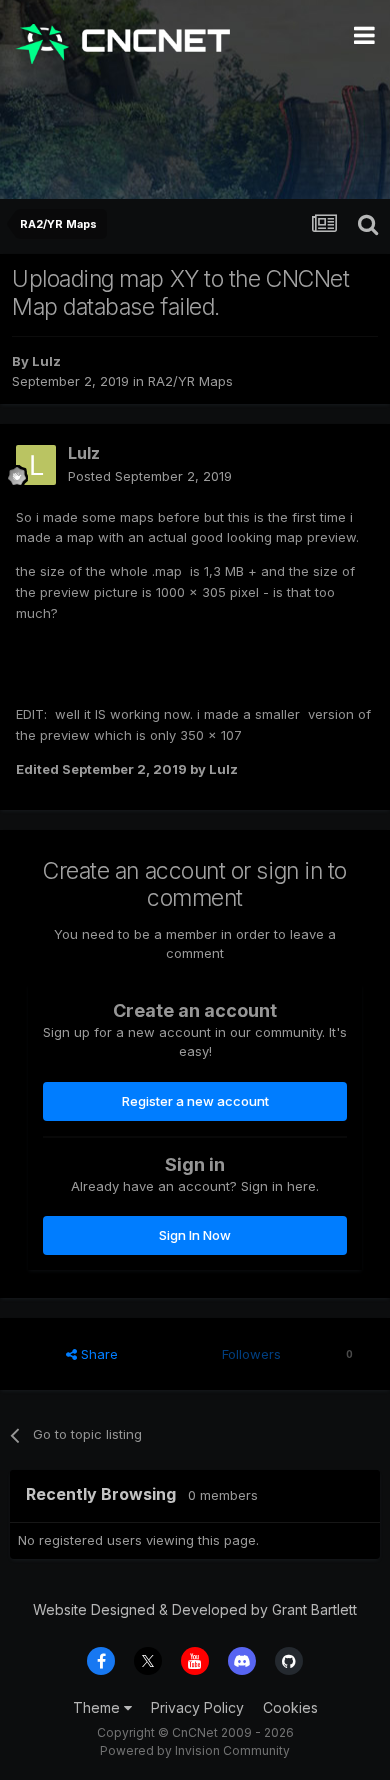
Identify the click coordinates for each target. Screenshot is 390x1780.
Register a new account (195, 1101)
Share (97, 1354)
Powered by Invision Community (195, 1750)
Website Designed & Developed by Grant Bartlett (195, 1609)
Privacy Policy (197, 1707)
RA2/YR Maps (190, 381)
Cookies (290, 1707)
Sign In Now (195, 1235)
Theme (98, 1707)
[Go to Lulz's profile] (36, 465)
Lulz (46, 361)
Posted (150, 476)
